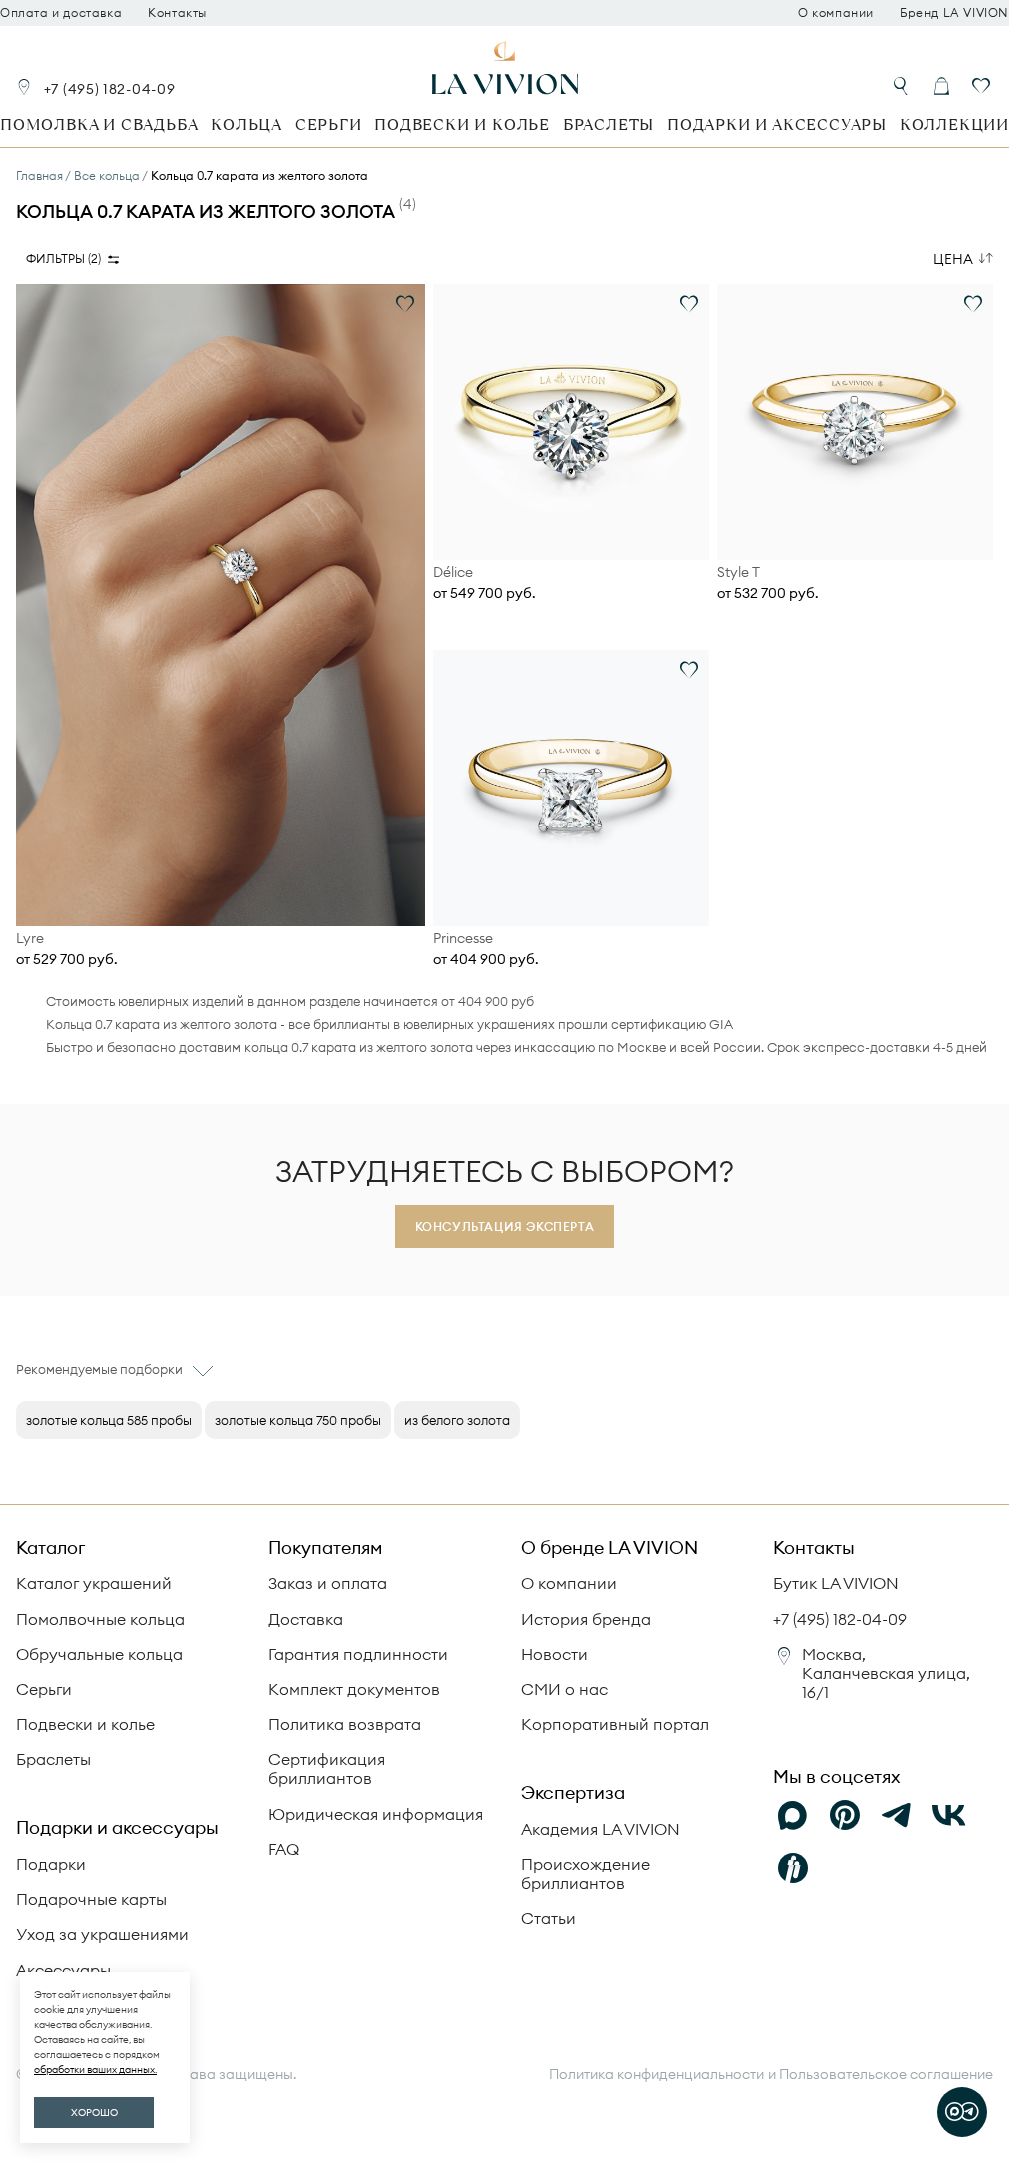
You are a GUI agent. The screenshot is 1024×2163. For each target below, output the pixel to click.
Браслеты (608, 124)
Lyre (30, 938)
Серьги (328, 124)
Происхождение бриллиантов (585, 1873)
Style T (738, 572)
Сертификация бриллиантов (326, 1768)
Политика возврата (344, 1724)
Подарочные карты (91, 1899)
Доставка (305, 1619)
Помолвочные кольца (100, 1619)
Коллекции (954, 124)
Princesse (463, 938)
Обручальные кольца (99, 1654)
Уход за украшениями (102, 1934)
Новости (554, 1654)
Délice (453, 572)
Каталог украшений (94, 1583)
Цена (953, 259)
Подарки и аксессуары (777, 124)
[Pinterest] (845, 1816)
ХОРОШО (94, 2112)
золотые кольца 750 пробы (298, 1420)
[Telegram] (897, 1816)
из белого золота (457, 1420)
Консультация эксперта (505, 1226)
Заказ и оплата (327, 1583)
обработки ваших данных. (95, 2069)
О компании (836, 13)
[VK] (949, 1816)
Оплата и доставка (61, 13)
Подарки (51, 1864)
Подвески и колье (462, 124)
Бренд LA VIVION (954, 13)
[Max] (793, 1816)
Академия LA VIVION (600, 1829)
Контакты (177, 13)
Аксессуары (63, 1970)
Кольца (246, 124)
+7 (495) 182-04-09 (110, 89)
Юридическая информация (375, 1814)
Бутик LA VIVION (836, 1583)
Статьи (548, 1918)
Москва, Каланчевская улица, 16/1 (886, 1673)
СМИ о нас (564, 1689)
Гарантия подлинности (358, 1654)
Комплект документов (354, 1689)
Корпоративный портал (615, 1724)
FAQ (283, 1849)
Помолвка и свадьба (99, 124)
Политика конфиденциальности (656, 2074)
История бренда (586, 1619)
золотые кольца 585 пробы (109, 1420)
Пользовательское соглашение (886, 2074)
